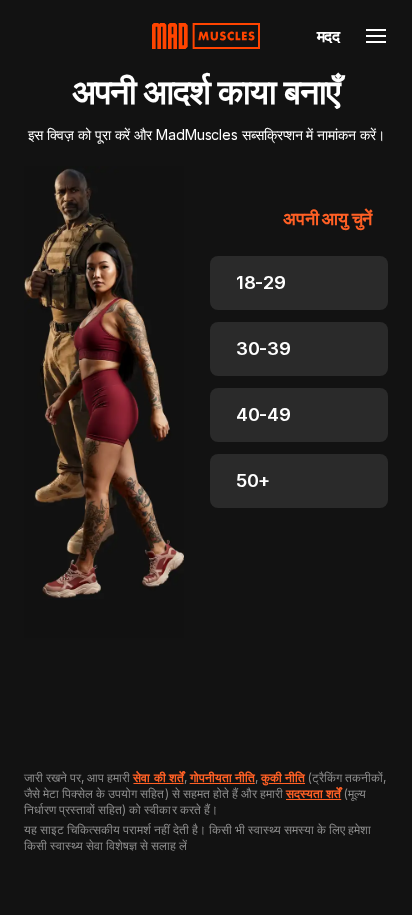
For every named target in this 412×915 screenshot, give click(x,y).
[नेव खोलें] (376, 36)
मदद (328, 36)
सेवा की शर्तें (158, 777)
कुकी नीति (283, 777)
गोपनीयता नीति (222, 777)
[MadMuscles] (206, 36)
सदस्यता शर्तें (313, 793)
